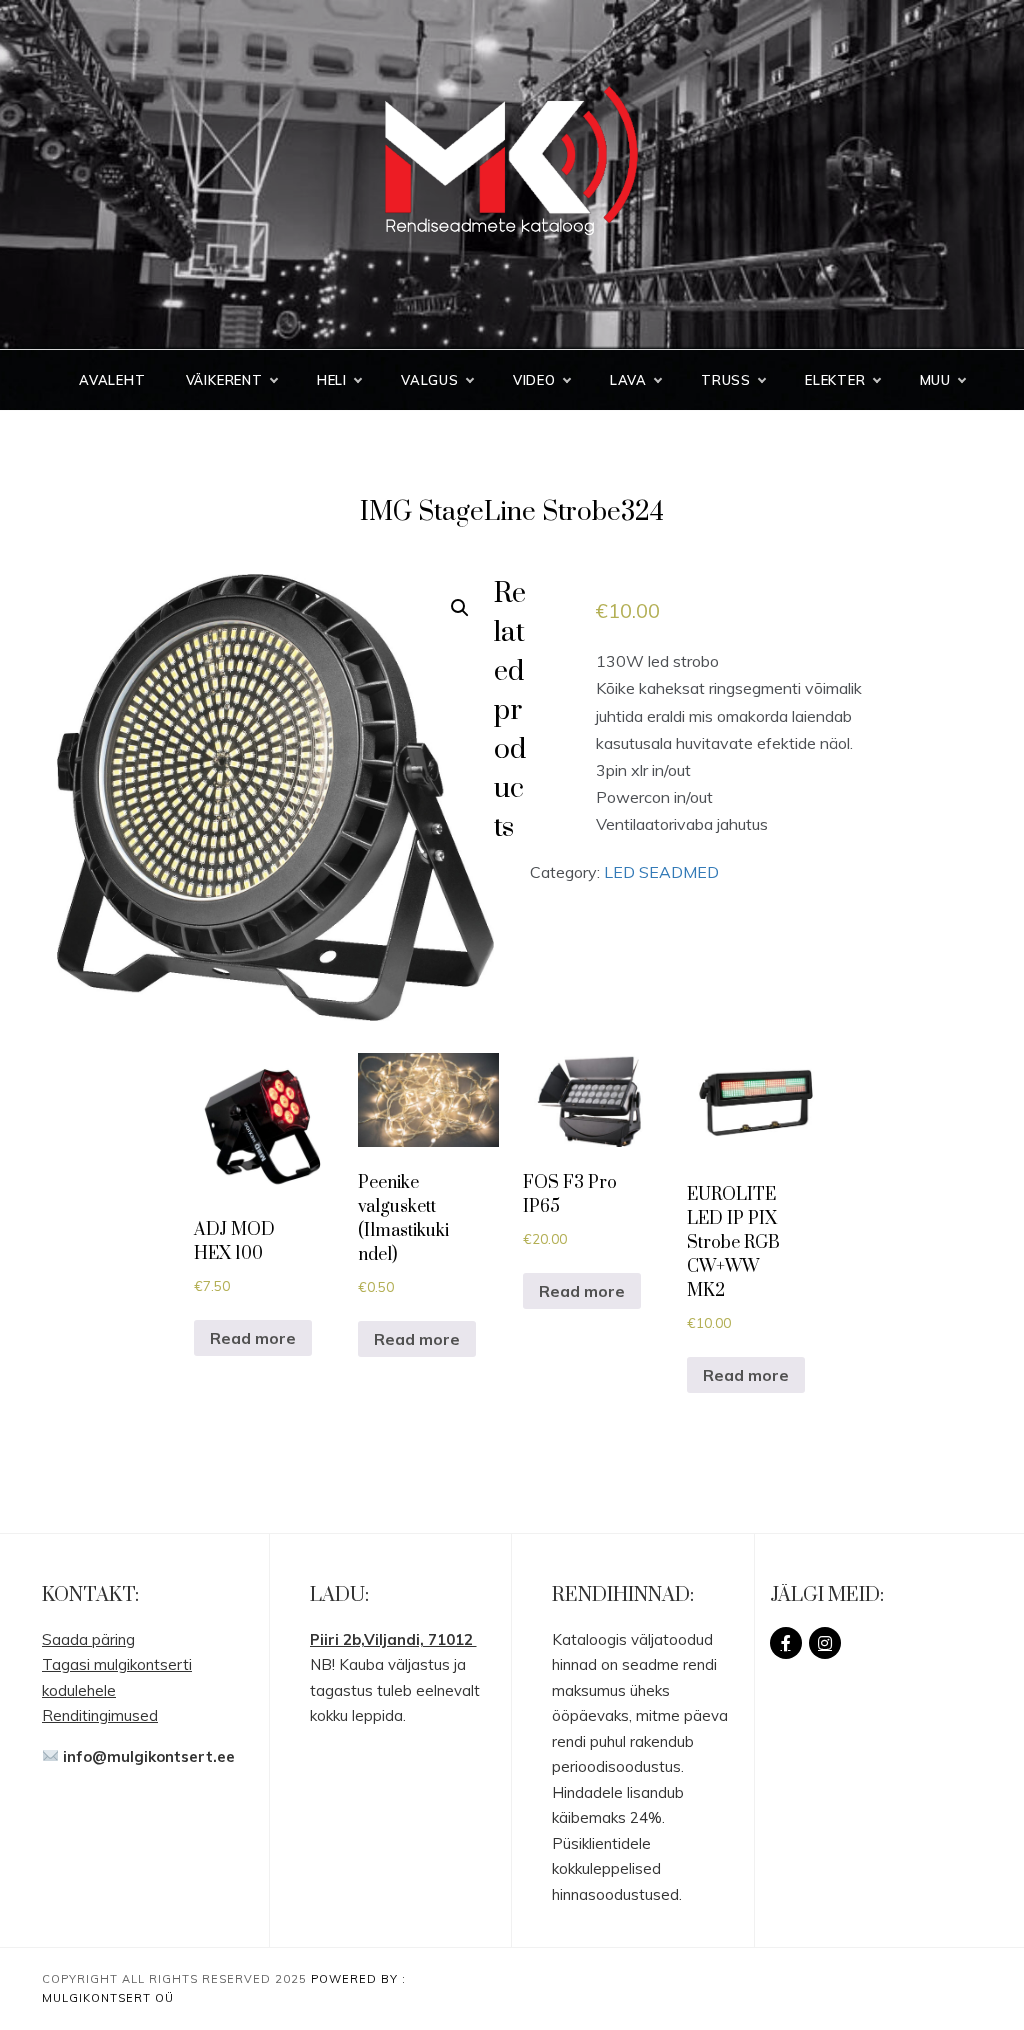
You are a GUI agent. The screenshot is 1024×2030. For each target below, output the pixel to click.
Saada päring (88, 1639)
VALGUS (430, 380)
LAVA (628, 380)
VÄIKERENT (224, 380)
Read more (253, 1338)
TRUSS (726, 380)
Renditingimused (100, 1715)
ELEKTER (835, 380)
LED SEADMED (661, 872)
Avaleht (112, 380)
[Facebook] (786, 1643)
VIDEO (534, 380)
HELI (332, 380)
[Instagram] (825, 1643)
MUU (935, 380)
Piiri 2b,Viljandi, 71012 (393, 1639)
